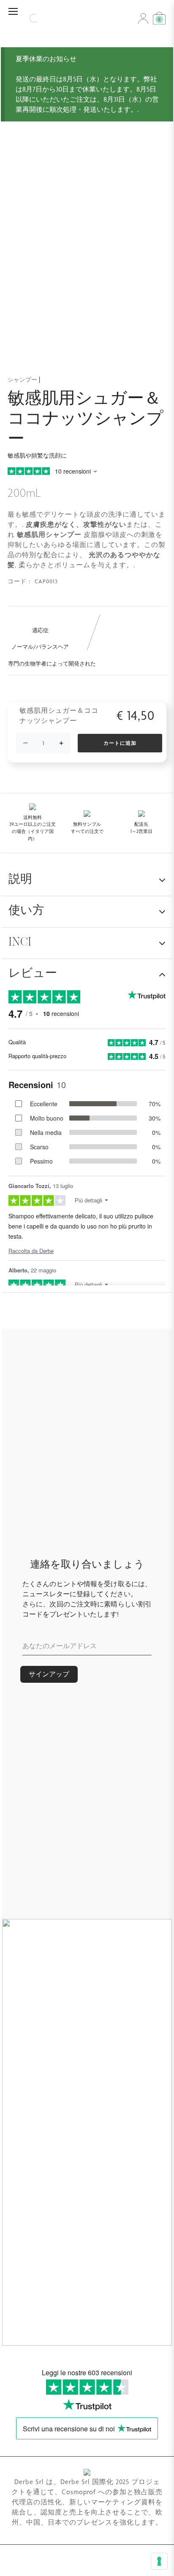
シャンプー (22, 380)
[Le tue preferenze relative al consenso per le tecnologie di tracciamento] (159, 2561)
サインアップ (49, 1674)
